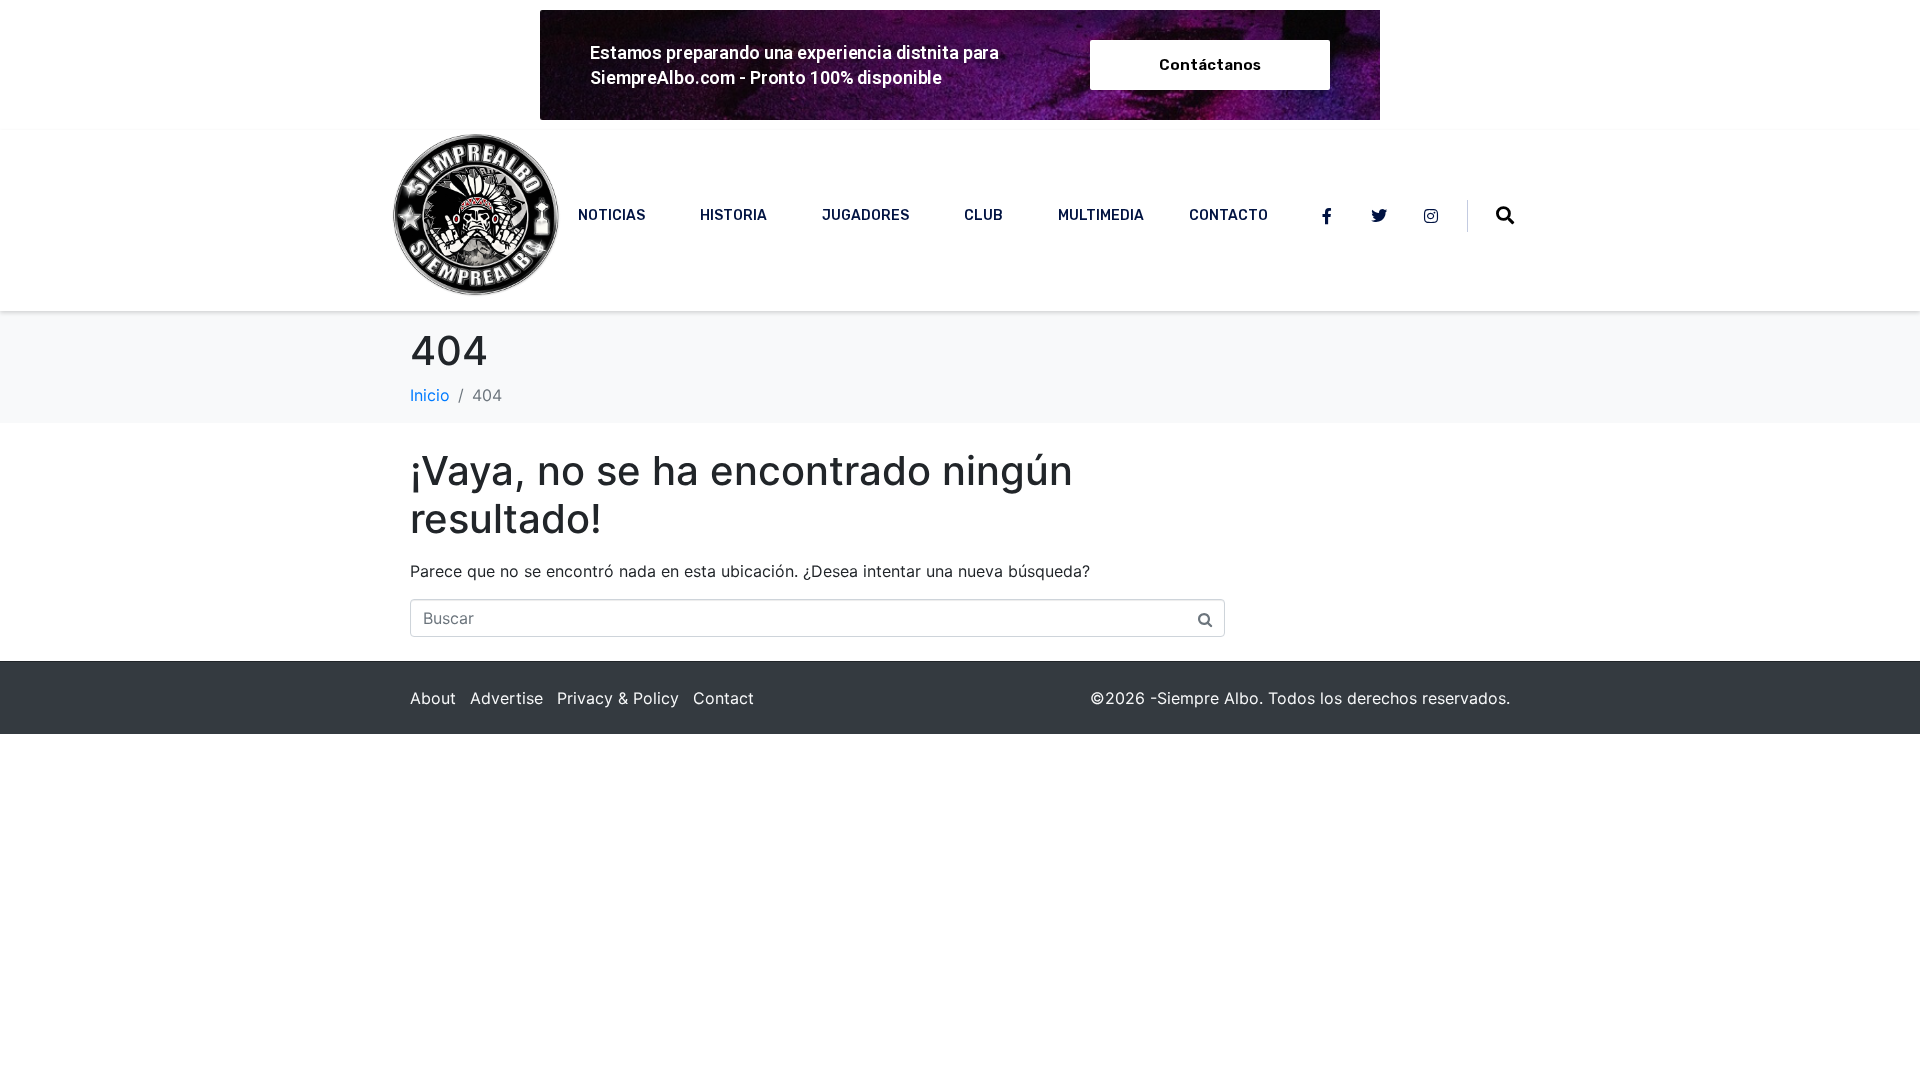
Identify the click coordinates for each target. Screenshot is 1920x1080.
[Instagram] (1431, 216)
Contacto (1228, 215)
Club (983, 215)
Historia (733, 215)
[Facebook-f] (1327, 216)
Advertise (506, 698)
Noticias (611, 215)
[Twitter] (1379, 216)
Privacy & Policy (618, 698)
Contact (723, 698)
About (433, 698)
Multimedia (1101, 215)
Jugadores (865, 215)
